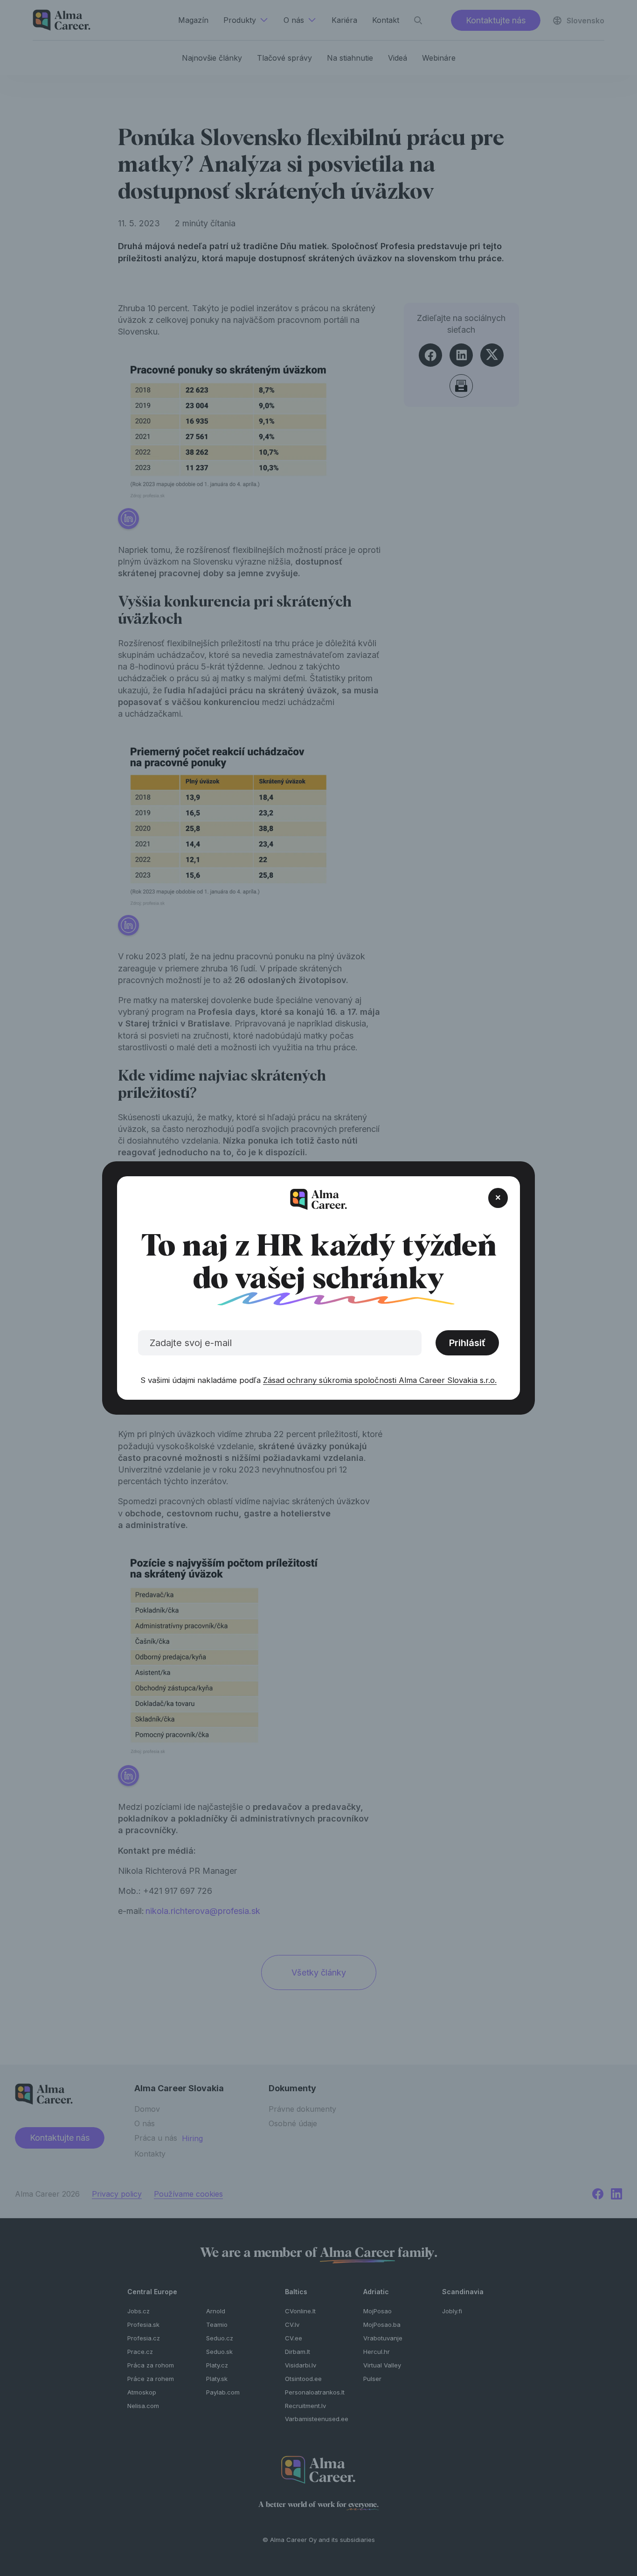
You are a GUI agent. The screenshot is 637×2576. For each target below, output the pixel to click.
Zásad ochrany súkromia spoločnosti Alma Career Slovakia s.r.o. (380, 1380)
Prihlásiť (467, 1343)
